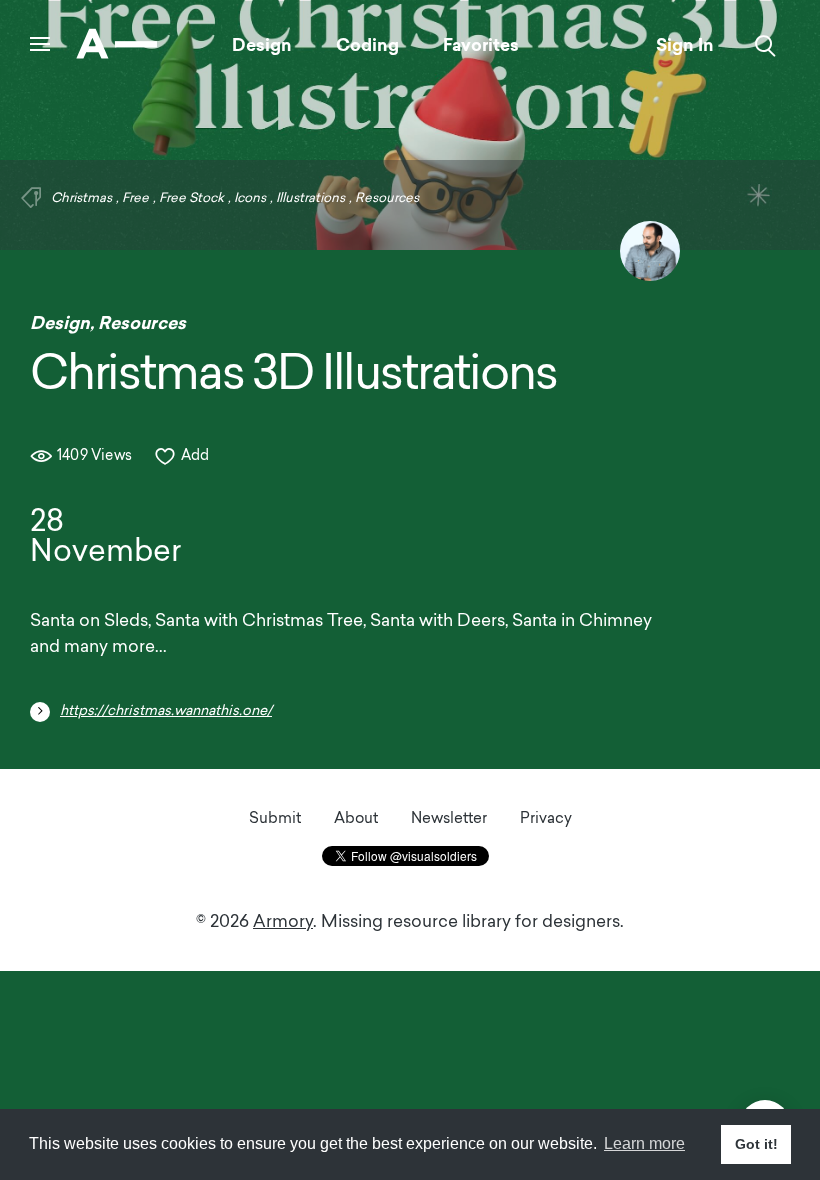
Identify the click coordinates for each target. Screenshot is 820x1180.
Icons (250, 198)
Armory (283, 922)
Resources (387, 198)
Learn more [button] (644, 1143)
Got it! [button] (756, 1144)
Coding (367, 45)
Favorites (481, 45)
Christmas (81, 198)
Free (135, 198)
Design (262, 45)
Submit (275, 819)
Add (195, 456)
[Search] (765, 46)
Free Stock (191, 198)
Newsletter (449, 819)
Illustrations (310, 198)
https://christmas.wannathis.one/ (166, 711)
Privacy (546, 819)
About (356, 819)
